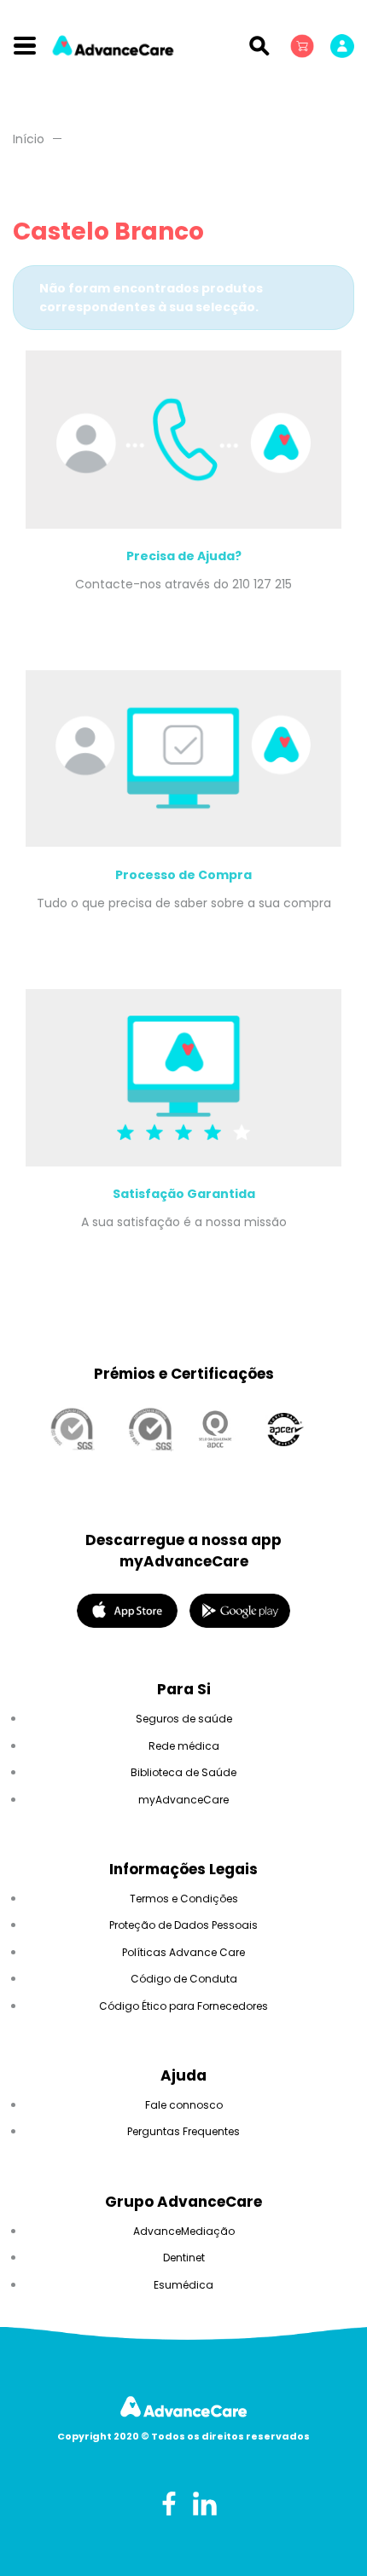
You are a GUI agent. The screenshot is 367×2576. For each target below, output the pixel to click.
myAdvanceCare (183, 1800)
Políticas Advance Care (183, 1952)
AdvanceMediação (184, 2231)
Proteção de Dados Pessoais (183, 1925)
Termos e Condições (184, 1899)
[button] (304, 45)
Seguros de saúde (184, 1719)
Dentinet (184, 2258)
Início (29, 139)
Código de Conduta (184, 1979)
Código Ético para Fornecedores (183, 2006)
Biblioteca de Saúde (183, 1772)
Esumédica (183, 2285)
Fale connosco (184, 2105)
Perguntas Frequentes (183, 2131)
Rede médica (184, 1746)
